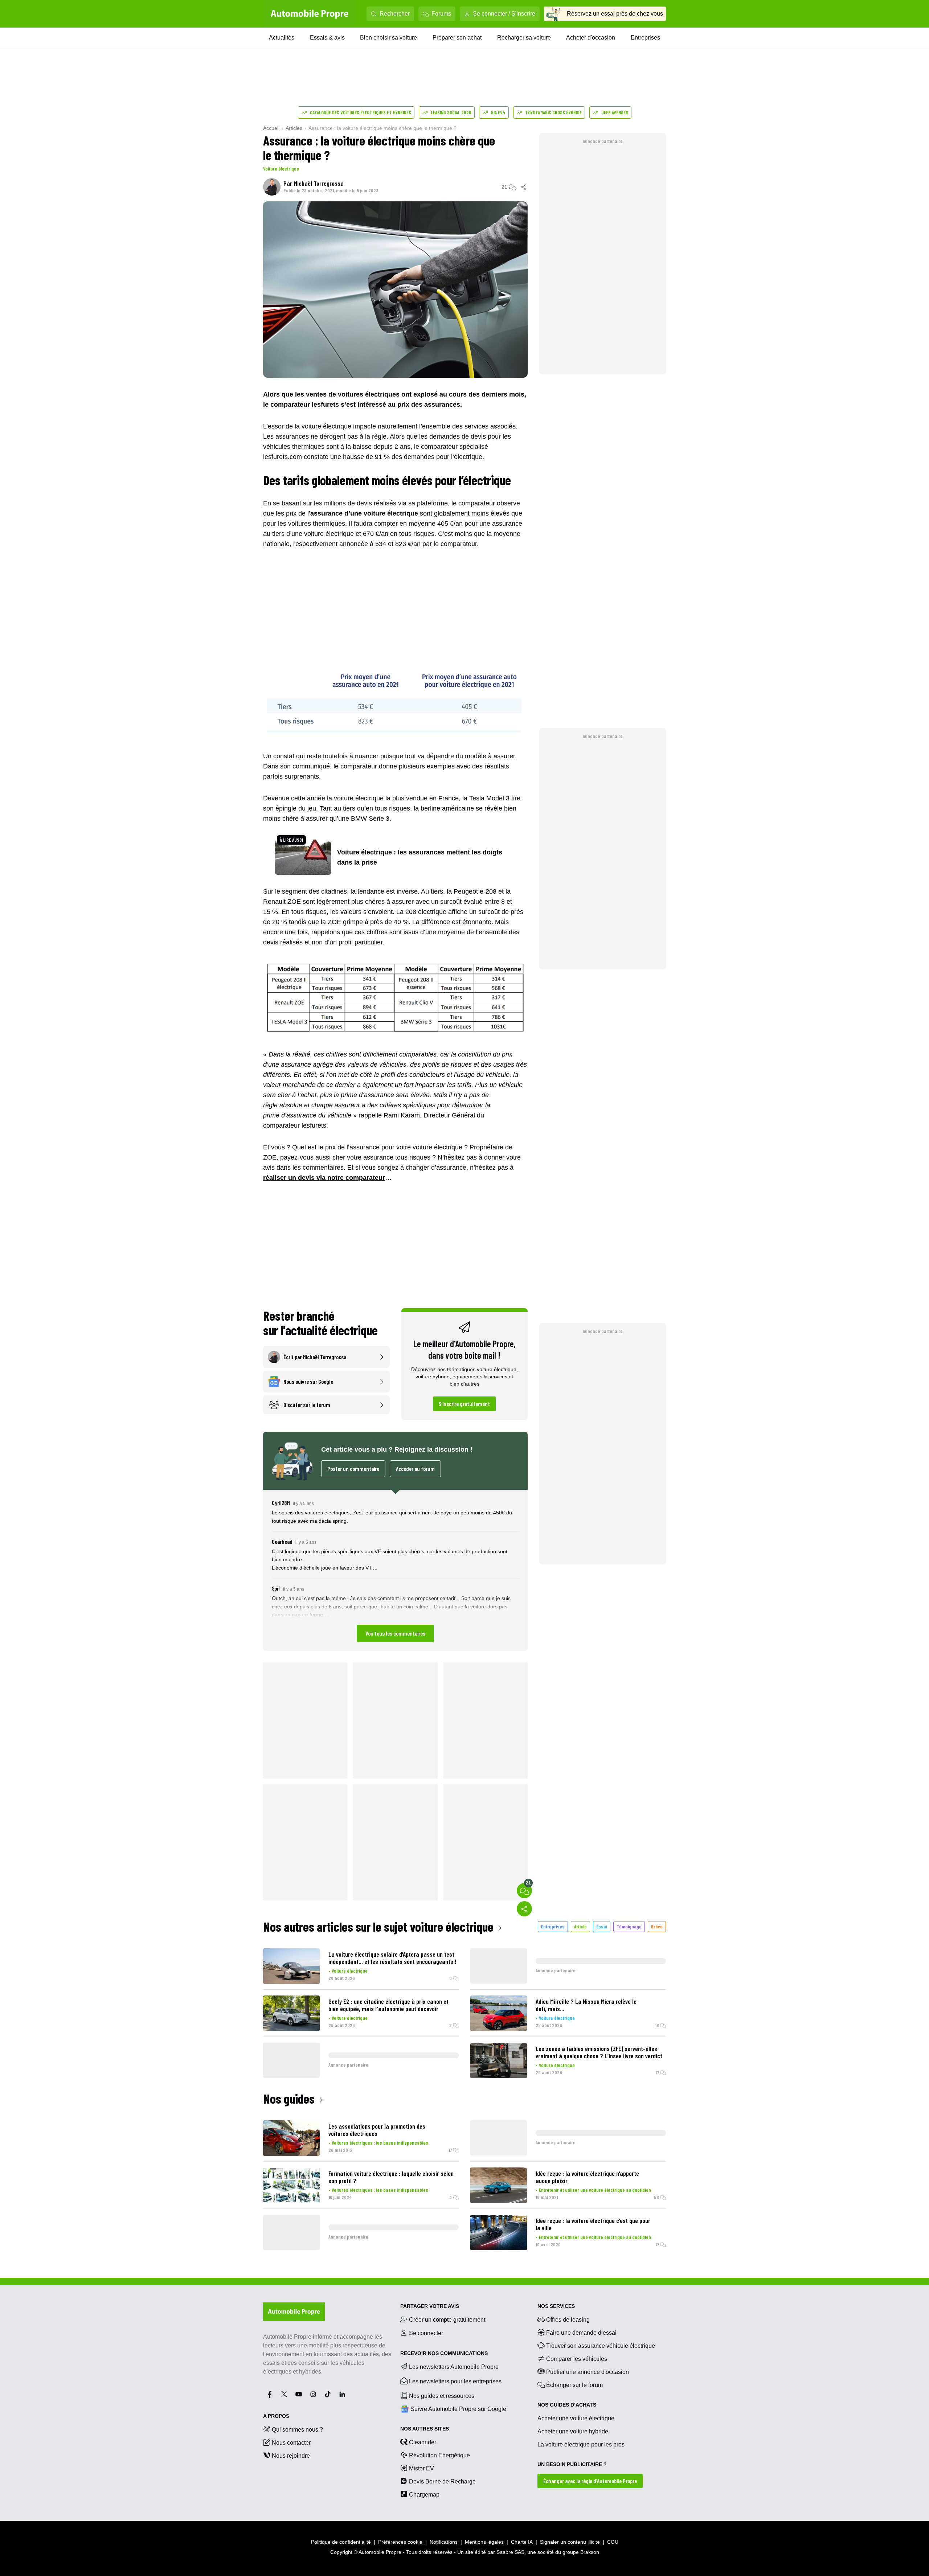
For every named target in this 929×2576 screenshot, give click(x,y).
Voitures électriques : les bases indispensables (380, 2143)
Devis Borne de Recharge (442, 2481)
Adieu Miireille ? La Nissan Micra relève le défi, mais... (586, 2005)
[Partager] (524, 187)
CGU (613, 2542)
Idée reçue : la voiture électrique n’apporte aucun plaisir (587, 2177)
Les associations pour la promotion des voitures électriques (377, 2130)
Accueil (271, 128)
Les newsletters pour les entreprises (455, 2381)
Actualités (282, 38)
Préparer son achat (457, 38)
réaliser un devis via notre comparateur (324, 1178)
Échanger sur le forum (574, 2385)
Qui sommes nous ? (297, 2430)
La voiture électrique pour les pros (581, 2444)
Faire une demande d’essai (581, 2333)
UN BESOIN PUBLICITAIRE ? (572, 2464)
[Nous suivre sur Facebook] (270, 2394)
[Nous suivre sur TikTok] (328, 2394)
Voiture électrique (281, 169)
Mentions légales (484, 2542)
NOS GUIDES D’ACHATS (567, 2405)
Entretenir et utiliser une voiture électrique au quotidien (595, 2190)
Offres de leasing (568, 2320)
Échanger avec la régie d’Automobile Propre (590, 2481)
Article (580, 1926)
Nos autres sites (425, 2429)
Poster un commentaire (353, 1469)
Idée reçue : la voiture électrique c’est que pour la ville (593, 2224)
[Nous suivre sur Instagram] (313, 2394)
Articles (294, 128)
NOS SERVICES (556, 2306)
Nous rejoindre (291, 2456)
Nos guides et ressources (442, 2396)
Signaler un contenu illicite (570, 2542)
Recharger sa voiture (524, 38)
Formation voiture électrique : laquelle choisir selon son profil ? (391, 2177)
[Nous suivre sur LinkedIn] (342, 2394)
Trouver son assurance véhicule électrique (601, 2346)
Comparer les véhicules (577, 2359)
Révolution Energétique (439, 2455)
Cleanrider (423, 2442)
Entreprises (645, 38)
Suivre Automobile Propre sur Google (458, 2409)
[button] (395, 1570)
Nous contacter (291, 2443)
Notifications (444, 2542)
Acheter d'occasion (591, 38)
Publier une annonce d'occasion (588, 2372)
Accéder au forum (415, 1469)
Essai (602, 1926)
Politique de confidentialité (341, 2542)
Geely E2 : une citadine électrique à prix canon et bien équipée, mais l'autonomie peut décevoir (388, 2005)
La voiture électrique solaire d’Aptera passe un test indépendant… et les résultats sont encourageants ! (392, 1958)
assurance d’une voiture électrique (364, 513)
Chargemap (424, 2495)
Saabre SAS (510, 2552)
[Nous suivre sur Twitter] (284, 2394)
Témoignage (629, 1926)
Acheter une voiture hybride (573, 2431)
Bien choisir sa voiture (388, 38)
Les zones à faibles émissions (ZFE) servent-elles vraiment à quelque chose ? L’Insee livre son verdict (599, 2052)
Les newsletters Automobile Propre (454, 2367)
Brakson (590, 2552)
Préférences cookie (400, 2542)
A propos (276, 2416)
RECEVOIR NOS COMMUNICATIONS (444, 2353)
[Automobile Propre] (310, 14)
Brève (657, 1926)
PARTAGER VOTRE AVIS (430, 2306)
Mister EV (421, 2468)
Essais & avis (327, 38)
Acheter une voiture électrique (576, 2418)
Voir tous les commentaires (395, 1633)
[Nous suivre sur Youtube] (299, 2394)
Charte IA (522, 2542)
